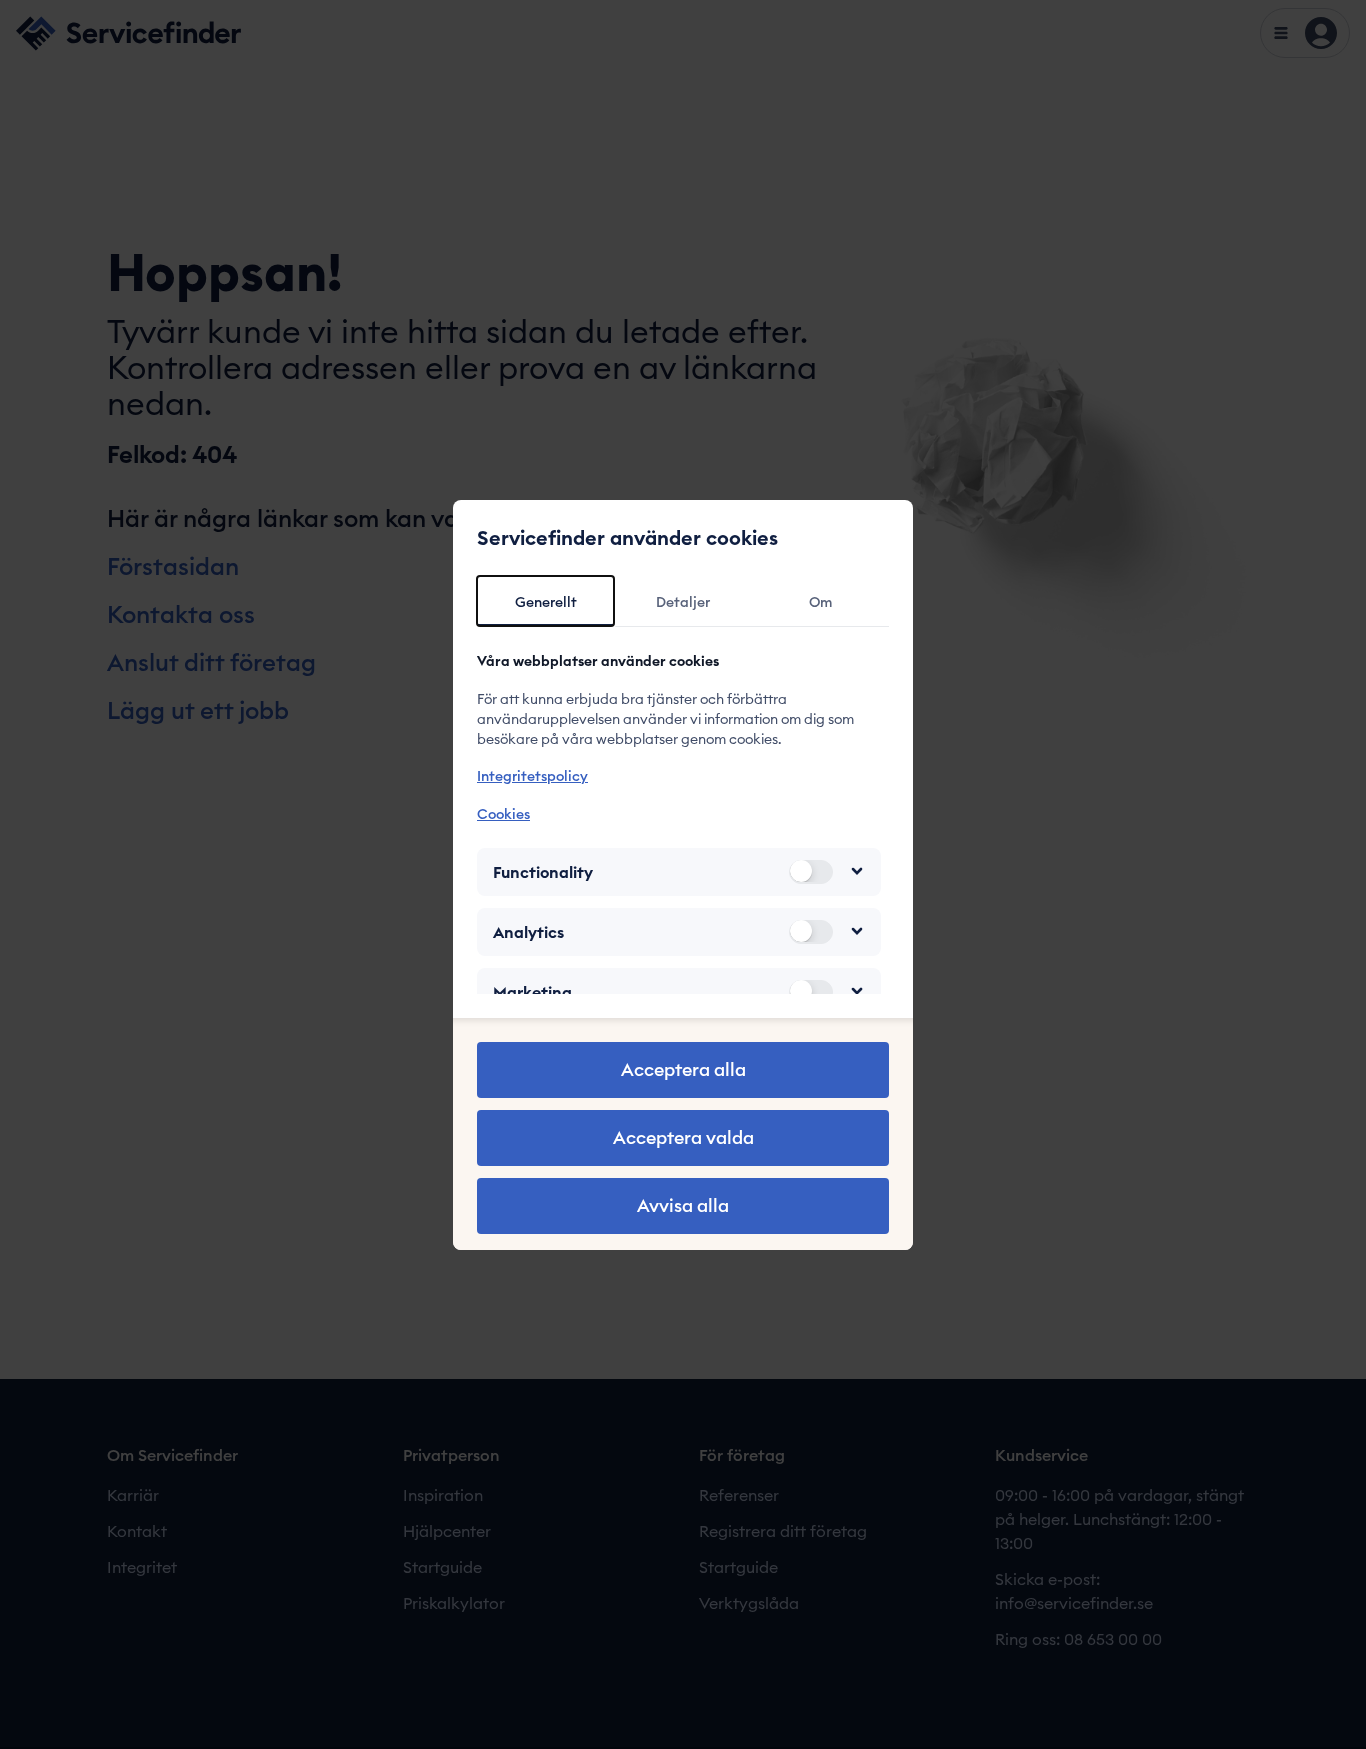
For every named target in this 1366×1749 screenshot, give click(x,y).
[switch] (811, 871)
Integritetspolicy (532, 776)
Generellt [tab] (546, 602)
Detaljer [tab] (683, 602)
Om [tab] (820, 602)
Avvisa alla (683, 1205)
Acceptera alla (683, 1069)
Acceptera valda (683, 1137)
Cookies (503, 813)
